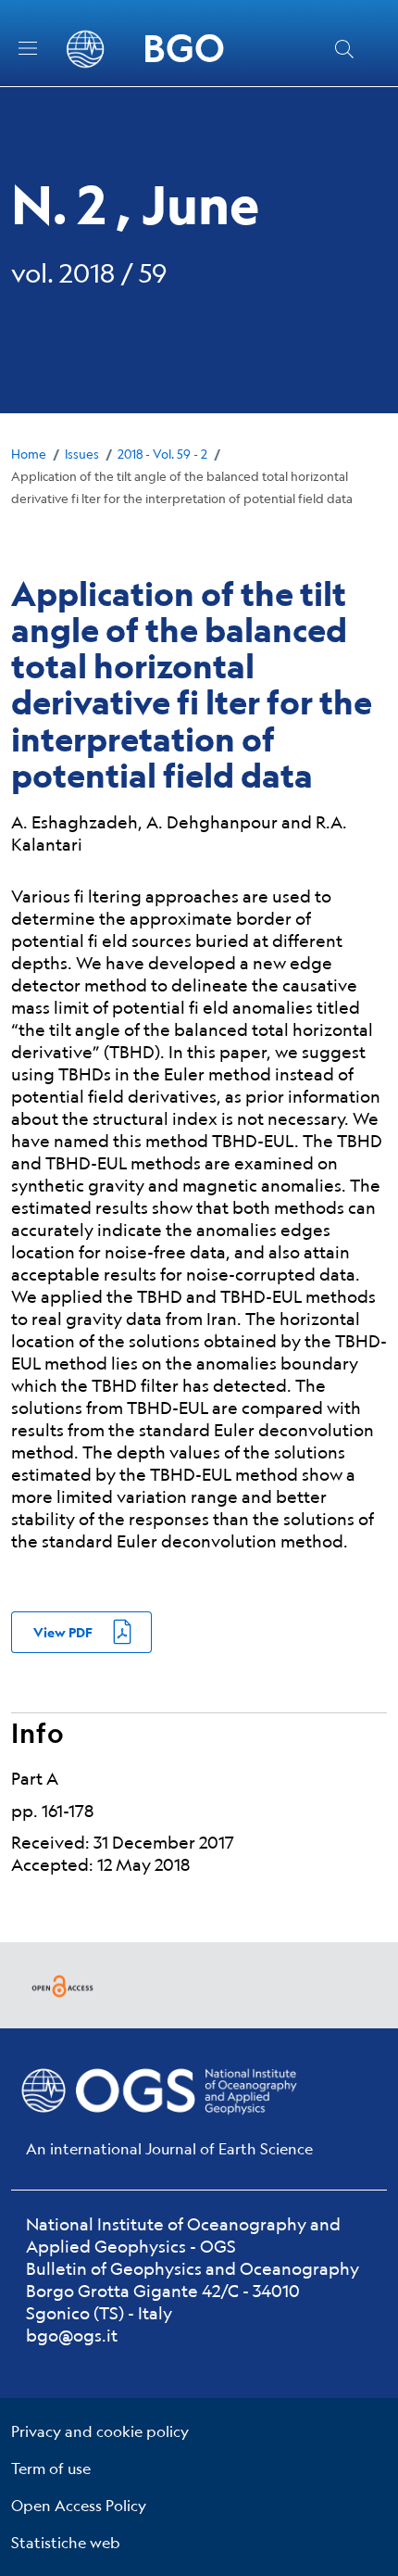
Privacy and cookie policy (100, 2431)
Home (29, 454)
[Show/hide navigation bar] (28, 48)
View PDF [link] (63, 1632)
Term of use (51, 2468)
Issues (82, 454)
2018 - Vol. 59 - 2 (162, 454)
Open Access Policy (79, 2505)
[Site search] (344, 49)
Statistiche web (66, 2542)
